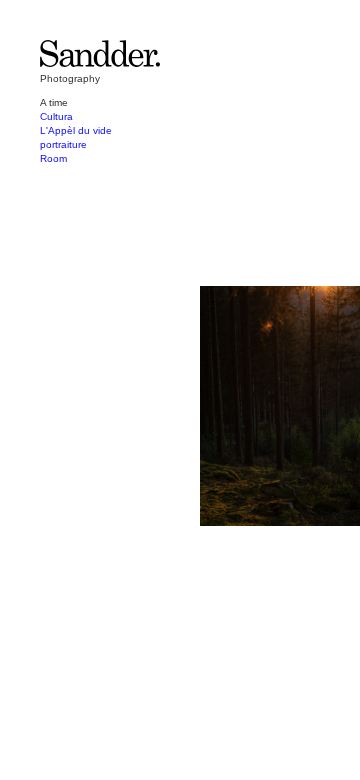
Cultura (56, 116)
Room (53, 158)
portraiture (63, 144)
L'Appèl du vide (76, 130)
